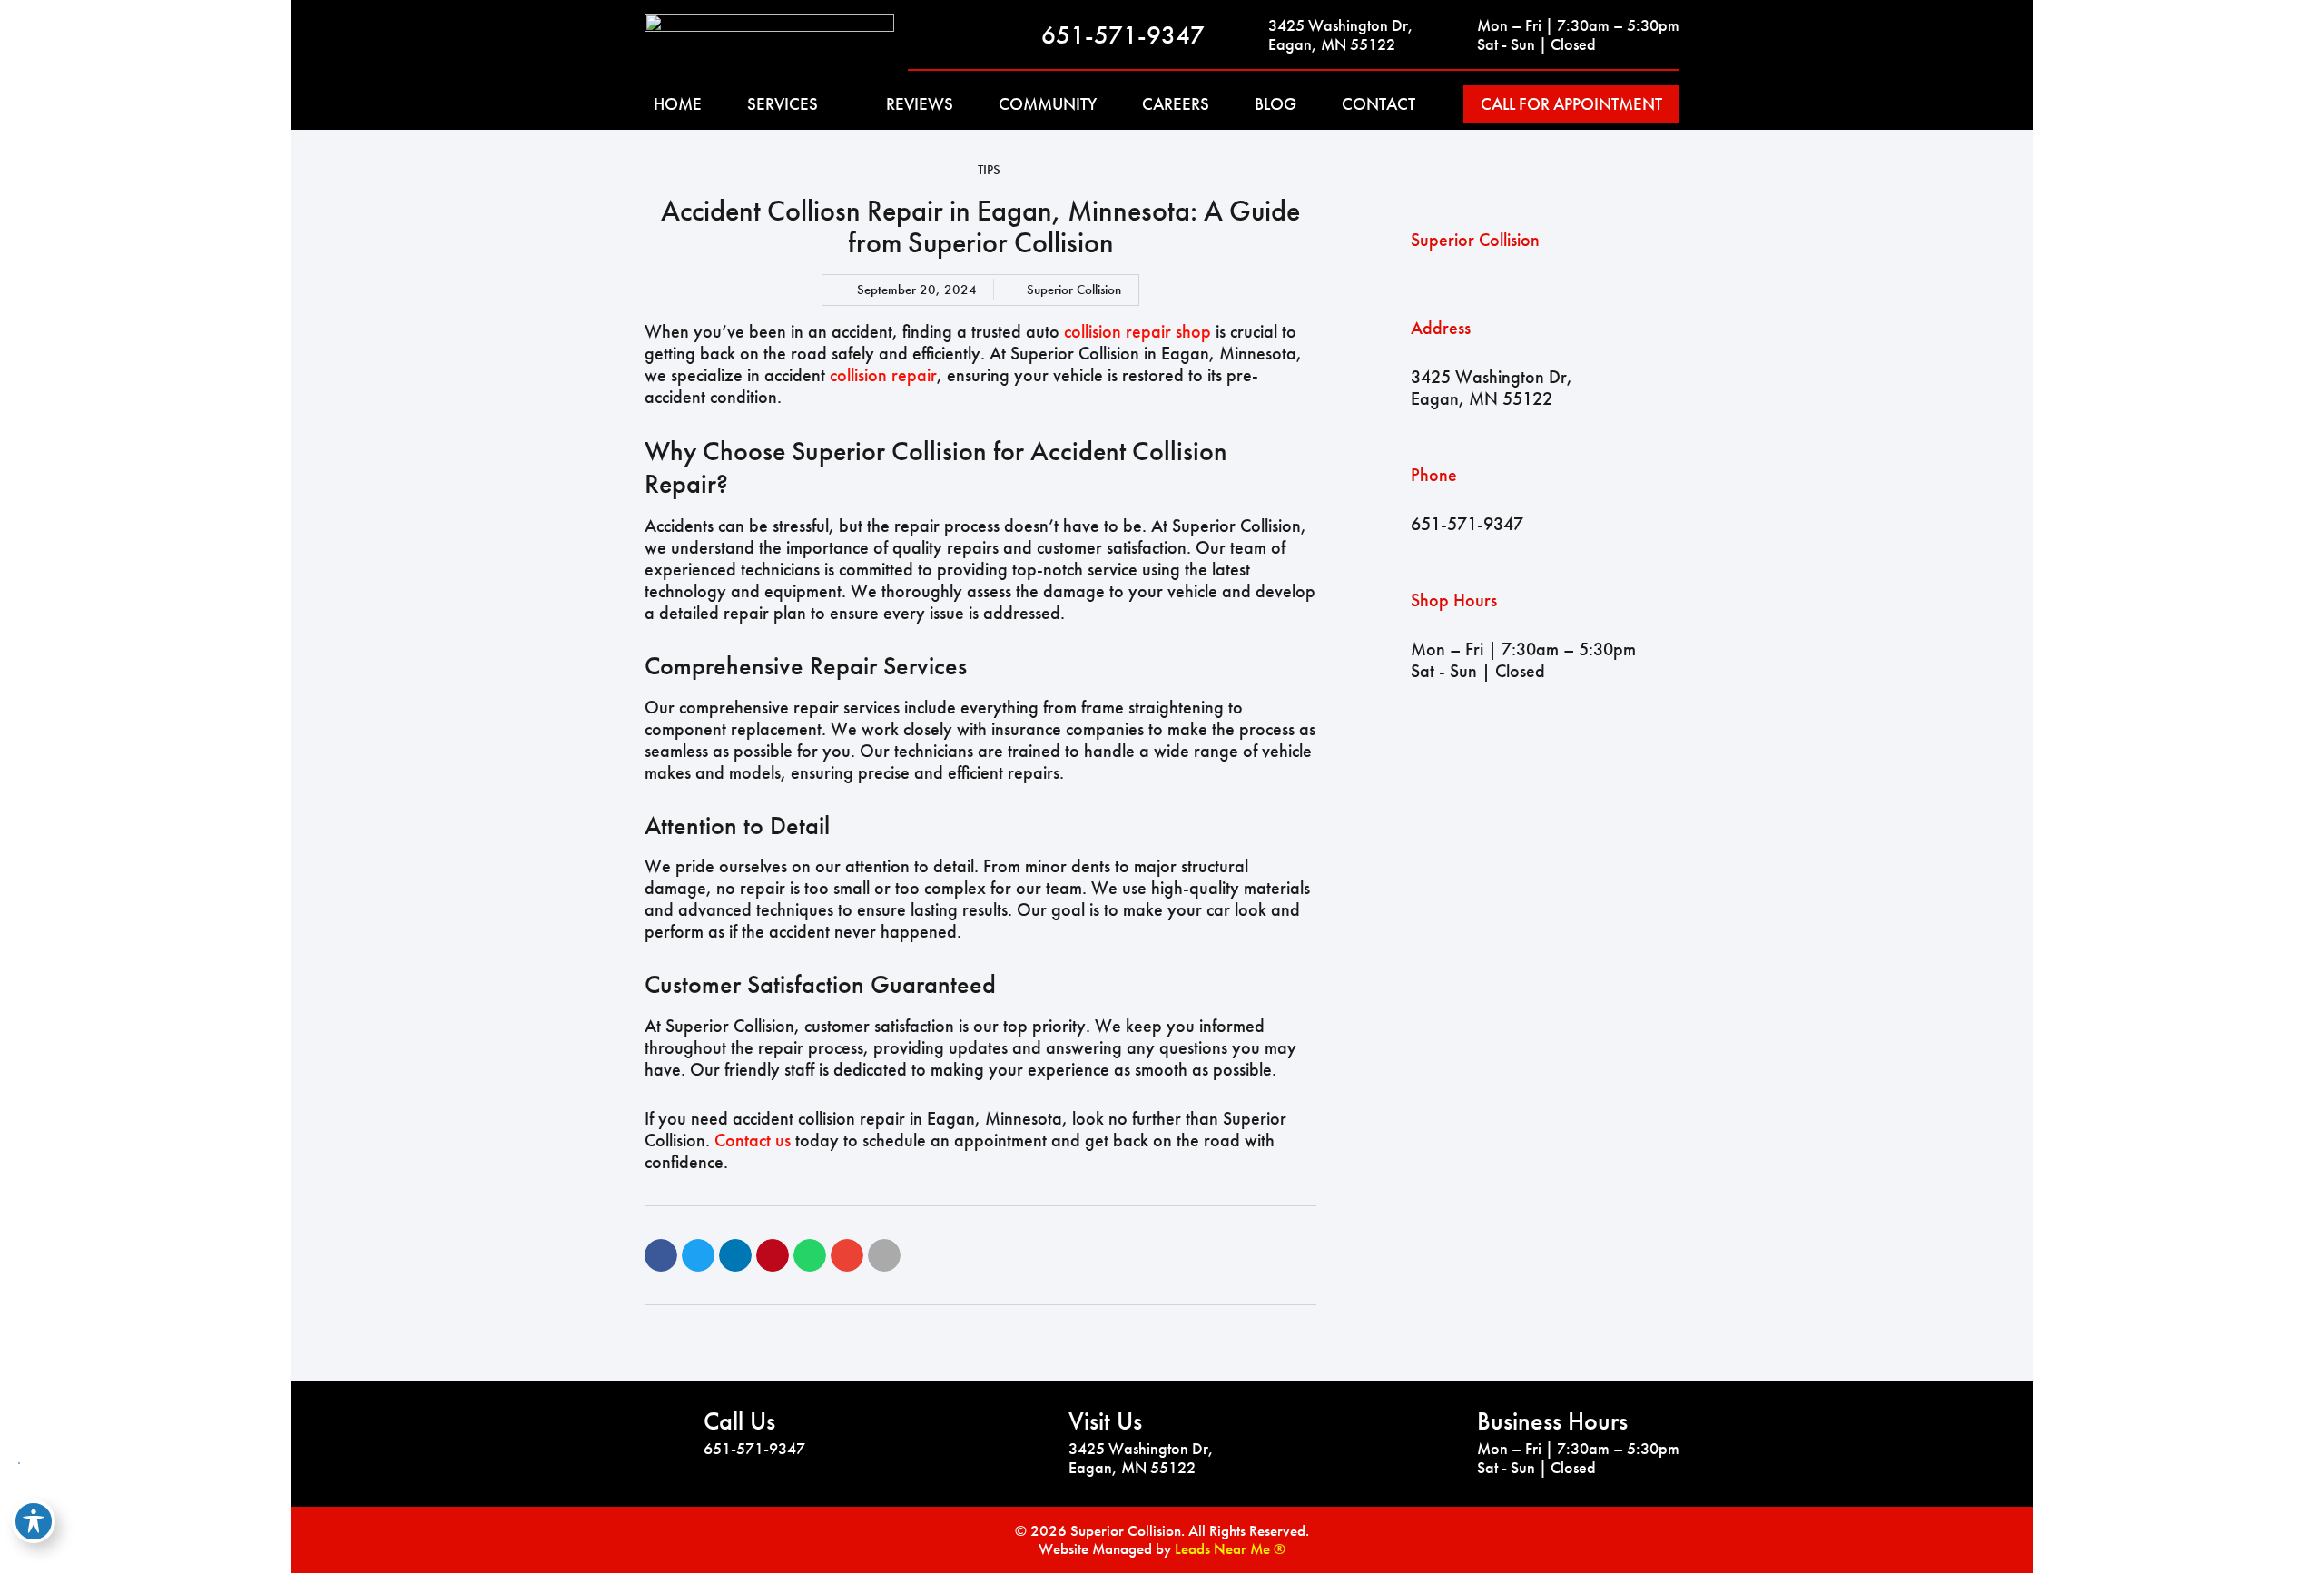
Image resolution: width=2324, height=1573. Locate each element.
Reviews (920, 104)
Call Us (739, 1421)
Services (783, 104)
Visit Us (1105, 1421)
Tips (989, 170)
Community (1048, 104)
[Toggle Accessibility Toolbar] (34, 1521)
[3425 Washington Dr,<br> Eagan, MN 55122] (1246, 34)
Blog (1275, 104)
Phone (1434, 475)
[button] (661, 1255)
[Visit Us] (1032, 1433)
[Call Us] (667, 1433)
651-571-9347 (1123, 35)
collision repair (883, 375)
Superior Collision (1475, 240)
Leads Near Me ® (1230, 1548)
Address (1441, 328)
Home (678, 104)
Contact (1379, 104)
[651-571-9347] (1019, 34)
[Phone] (1388, 499)
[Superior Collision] (1388, 240)
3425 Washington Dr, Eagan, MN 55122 (1341, 35)
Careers (1176, 104)
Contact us (753, 1140)
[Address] (1388, 363)
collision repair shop (1137, 331)
